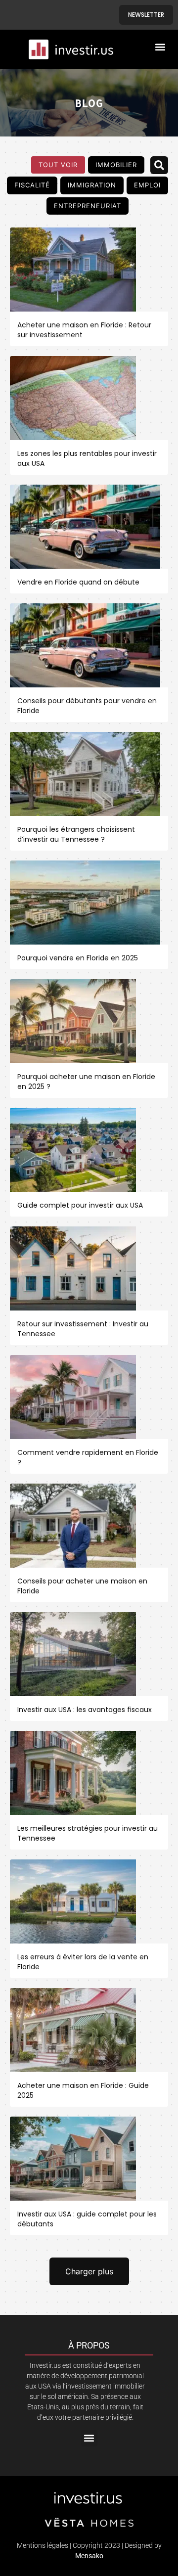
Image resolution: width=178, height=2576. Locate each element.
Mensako (89, 2556)
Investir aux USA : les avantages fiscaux (85, 1710)
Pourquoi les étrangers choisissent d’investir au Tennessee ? (76, 834)
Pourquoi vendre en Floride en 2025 (78, 958)
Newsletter (146, 15)
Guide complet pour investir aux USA (80, 1205)
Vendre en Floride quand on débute (78, 582)
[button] (160, 47)
